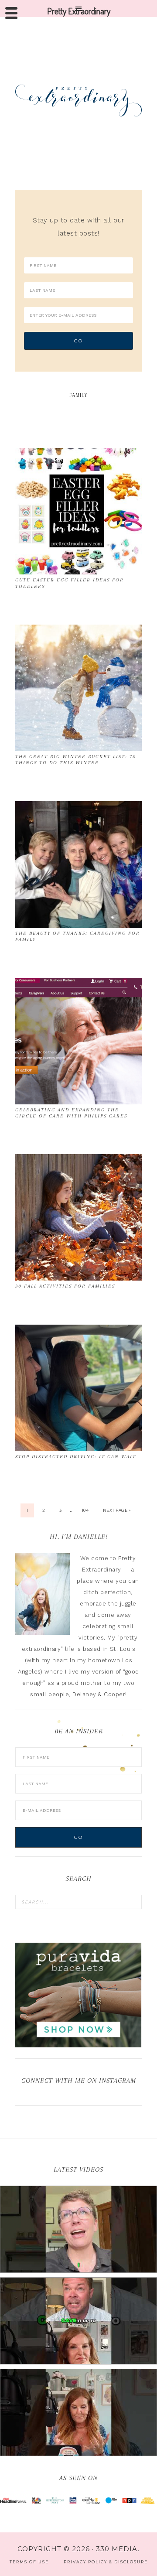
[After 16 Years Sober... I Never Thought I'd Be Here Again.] (78, 2229)
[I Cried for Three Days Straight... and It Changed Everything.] (78, 2321)
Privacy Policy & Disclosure (106, 2562)
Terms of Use (29, 2562)
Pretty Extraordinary (78, 100)
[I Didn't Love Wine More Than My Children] (78, 2412)
